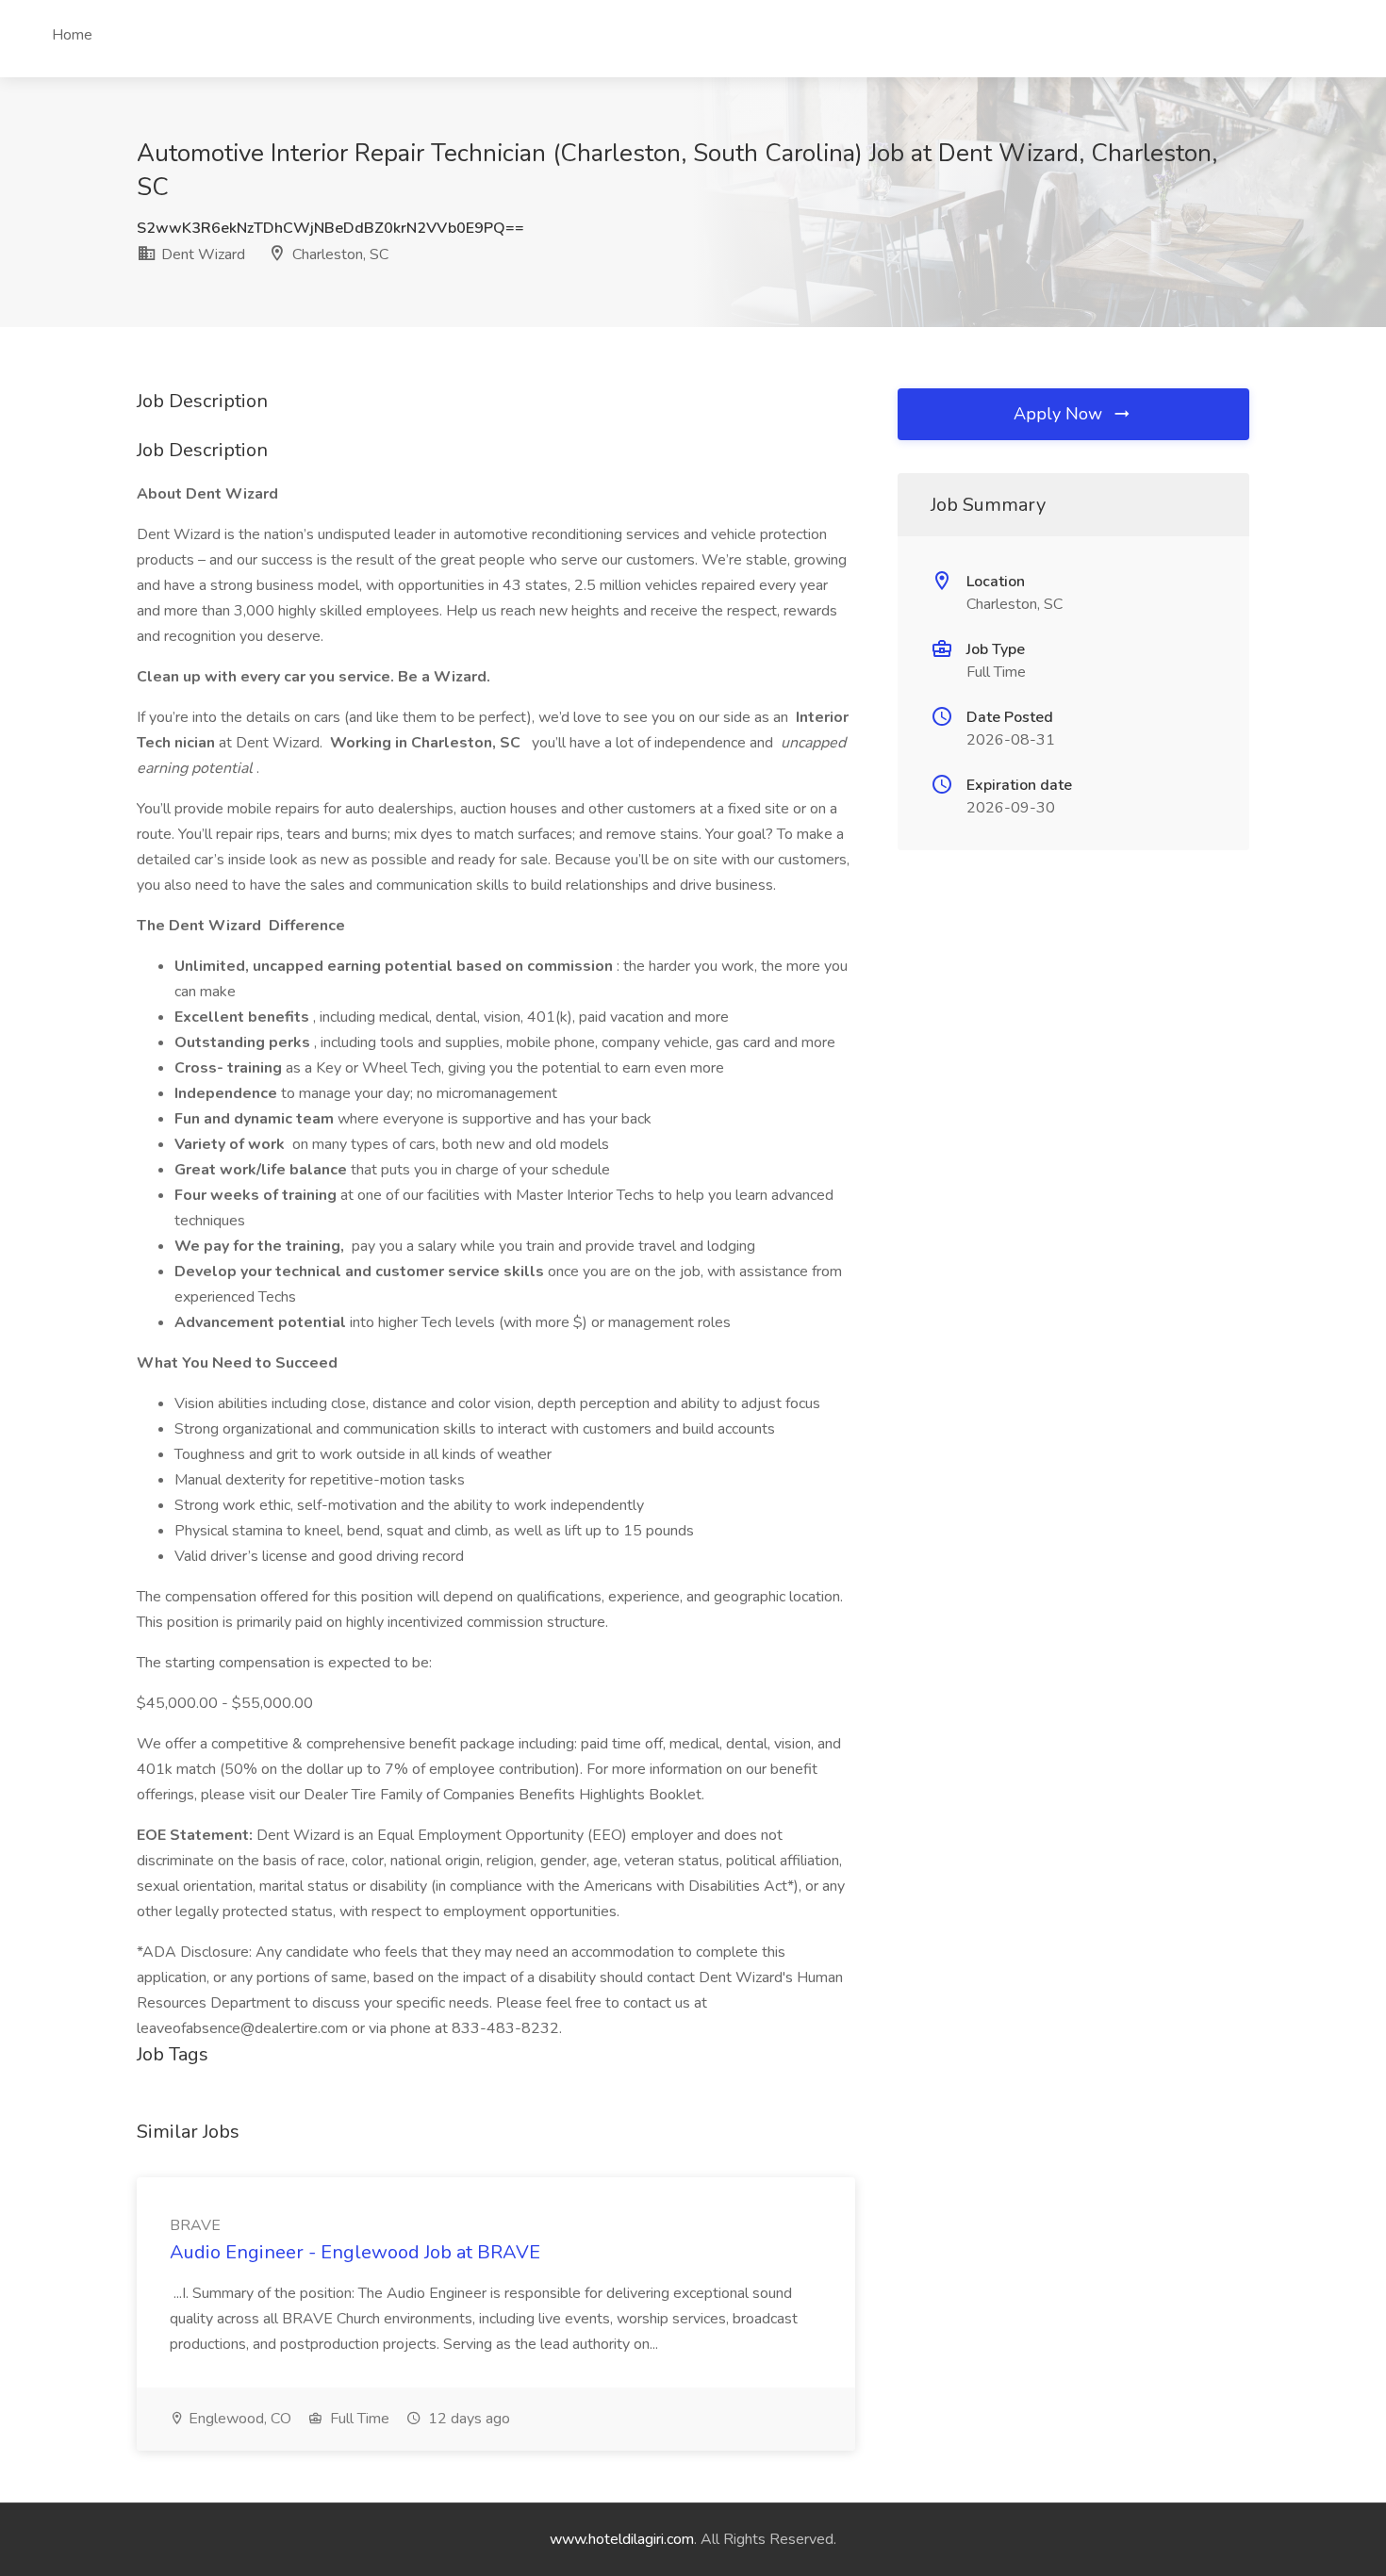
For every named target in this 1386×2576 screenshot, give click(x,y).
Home (72, 35)
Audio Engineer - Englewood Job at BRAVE (355, 2252)
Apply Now (1060, 414)
